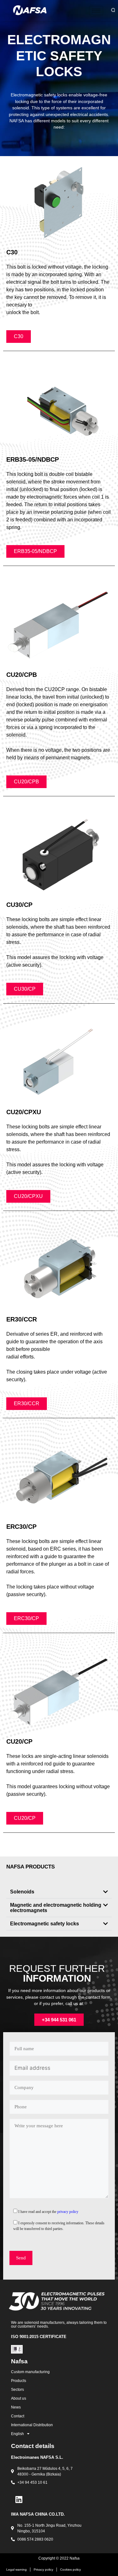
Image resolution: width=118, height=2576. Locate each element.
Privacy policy (43, 2570)
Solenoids (22, 1892)
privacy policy (68, 2212)
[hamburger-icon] (96, 11)
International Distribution (32, 2425)
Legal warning (17, 2570)
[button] (59, 1892)
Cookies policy (70, 2570)
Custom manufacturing (30, 2372)
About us (19, 2398)
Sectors (17, 2390)
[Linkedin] (19, 2500)
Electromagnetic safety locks (45, 1924)
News (16, 2407)
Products (19, 2381)
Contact (18, 2416)
